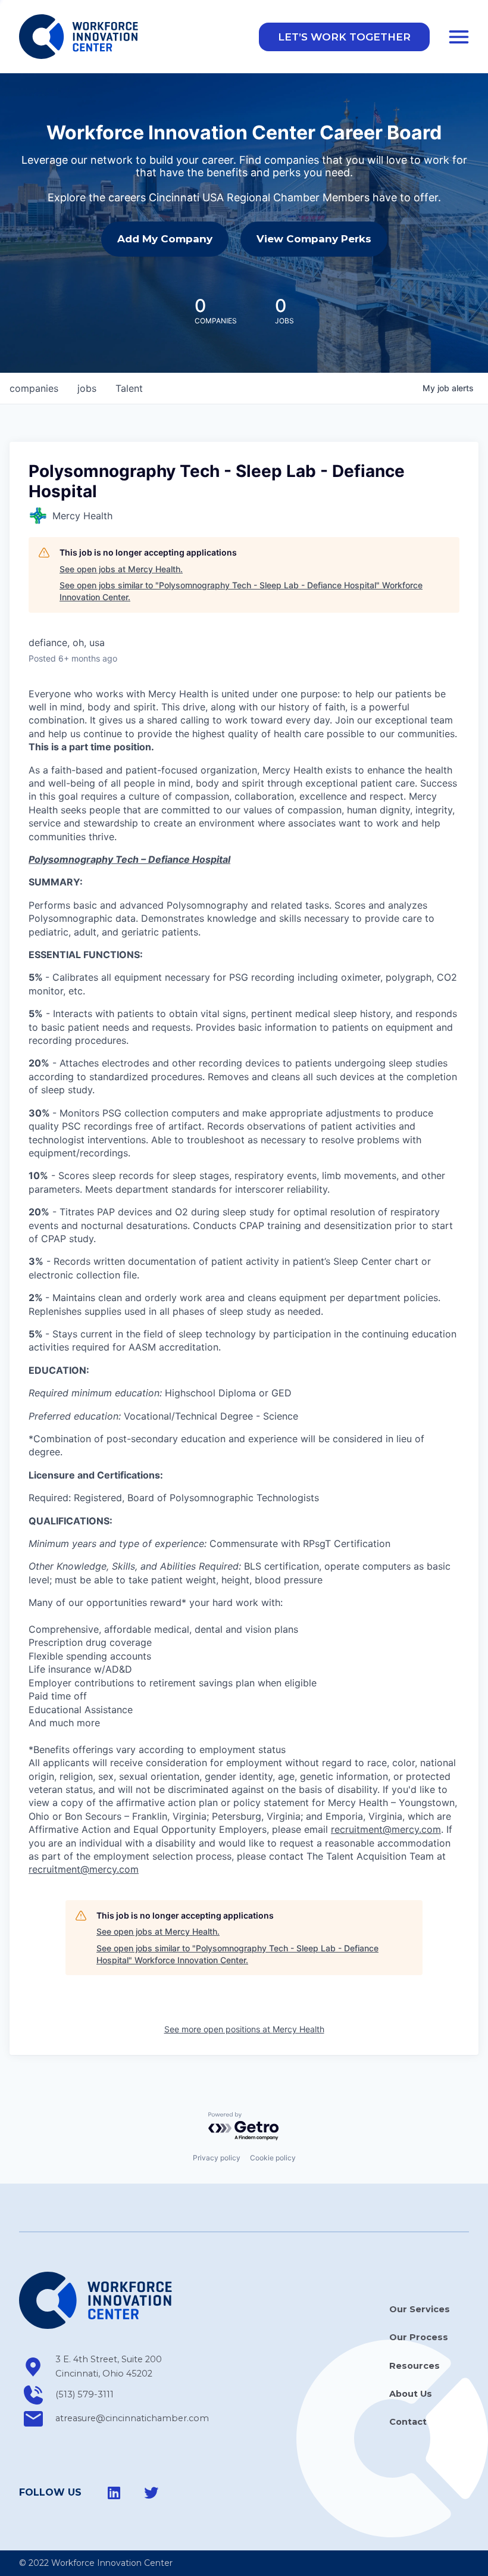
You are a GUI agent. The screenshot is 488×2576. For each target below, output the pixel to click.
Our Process (419, 2337)
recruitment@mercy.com (386, 1829)
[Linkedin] (114, 2493)
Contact (408, 2422)
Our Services (420, 2309)
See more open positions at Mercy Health (244, 2029)
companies (34, 388)
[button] (344, 37)
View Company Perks (314, 239)
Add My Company (165, 239)
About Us (411, 2394)
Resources (415, 2366)
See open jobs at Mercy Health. (121, 569)
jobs (87, 388)
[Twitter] (151, 2493)
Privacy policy (217, 2158)
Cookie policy (273, 2158)
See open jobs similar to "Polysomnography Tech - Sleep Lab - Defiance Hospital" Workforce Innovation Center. (241, 591)
